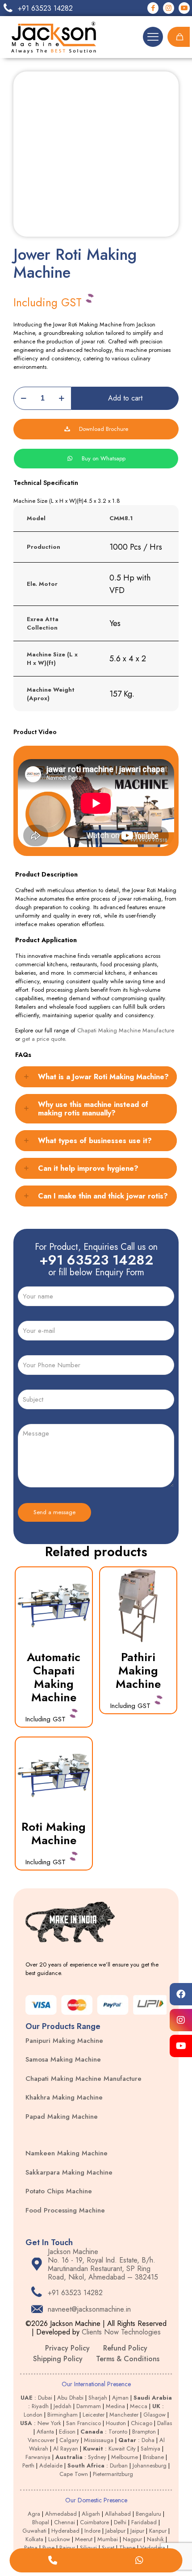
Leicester (94, 2415)
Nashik (155, 2539)
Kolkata (34, 2539)
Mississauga (99, 2440)
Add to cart (125, 398)
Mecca (139, 2406)
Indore (92, 2531)
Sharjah (98, 2398)
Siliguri (88, 2548)
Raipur (67, 2548)
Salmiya (150, 2449)
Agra (34, 2514)
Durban (119, 2465)
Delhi (120, 2522)
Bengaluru (148, 2514)
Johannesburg (150, 2465)
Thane (127, 2548)
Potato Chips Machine (59, 2191)
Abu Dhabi (70, 2398)
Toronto (118, 2432)
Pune (48, 2548)
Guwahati (34, 2531)
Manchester (124, 2415)
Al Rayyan (66, 2449)
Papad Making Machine (62, 2117)
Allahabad (118, 2514)
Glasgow (154, 2415)
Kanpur (158, 2531)
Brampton (144, 2432)
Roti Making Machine (54, 1833)
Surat (108, 2548)
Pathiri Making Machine (138, 1670)
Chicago (142, 2423)
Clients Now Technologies (121, 2332)
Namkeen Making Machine (67, 2153)
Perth (28, 2465)
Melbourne (125, 2457)
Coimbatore (94, 2522)
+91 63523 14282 (96, 1260)
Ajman (120, 2398)
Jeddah (63, 2406)
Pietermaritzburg (113, 2474)
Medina (115, 2406)
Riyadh (40, 2406)
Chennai (65, 2522)
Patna (31, 2548)
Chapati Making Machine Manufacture (126, 1030)
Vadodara (153, 2548)
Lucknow (59, 2539)
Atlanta (45, 2432)
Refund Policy (125, 2348)
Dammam (89, 2406)
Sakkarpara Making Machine (69, 2172)
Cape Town (74, 2474)
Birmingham (63, 2415)
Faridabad (144, 2522)
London (33, 2415)
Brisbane (153, 2457)
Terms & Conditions (128, 2359)
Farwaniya (38, 2457)
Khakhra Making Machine (64, 2097)
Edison (67, 2432)
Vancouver (41, 2440)
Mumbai (108, 2539)
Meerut (84, 2539)
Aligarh (91, 2514)
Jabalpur (115, 2531)
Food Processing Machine (65, 2210)
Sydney (97, 2457)
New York (49, 2423)
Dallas (165, 2423)
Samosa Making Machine (63, 2059)
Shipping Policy (58, 2359)
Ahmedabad (61, 2514)
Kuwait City (122, 2449)
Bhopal (41, 2522)
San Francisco (83, 2423)
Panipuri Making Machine (64, 2041)
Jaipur (137, 2531)
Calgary (69, 2440)
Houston (116, 2423)
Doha (148, 2440)
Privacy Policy (67, 2348)
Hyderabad (65, 2531)
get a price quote (43, 1039)
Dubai (45, 2398)
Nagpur (132, 2539)
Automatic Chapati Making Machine (54, 1677)
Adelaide (51, 2465)
